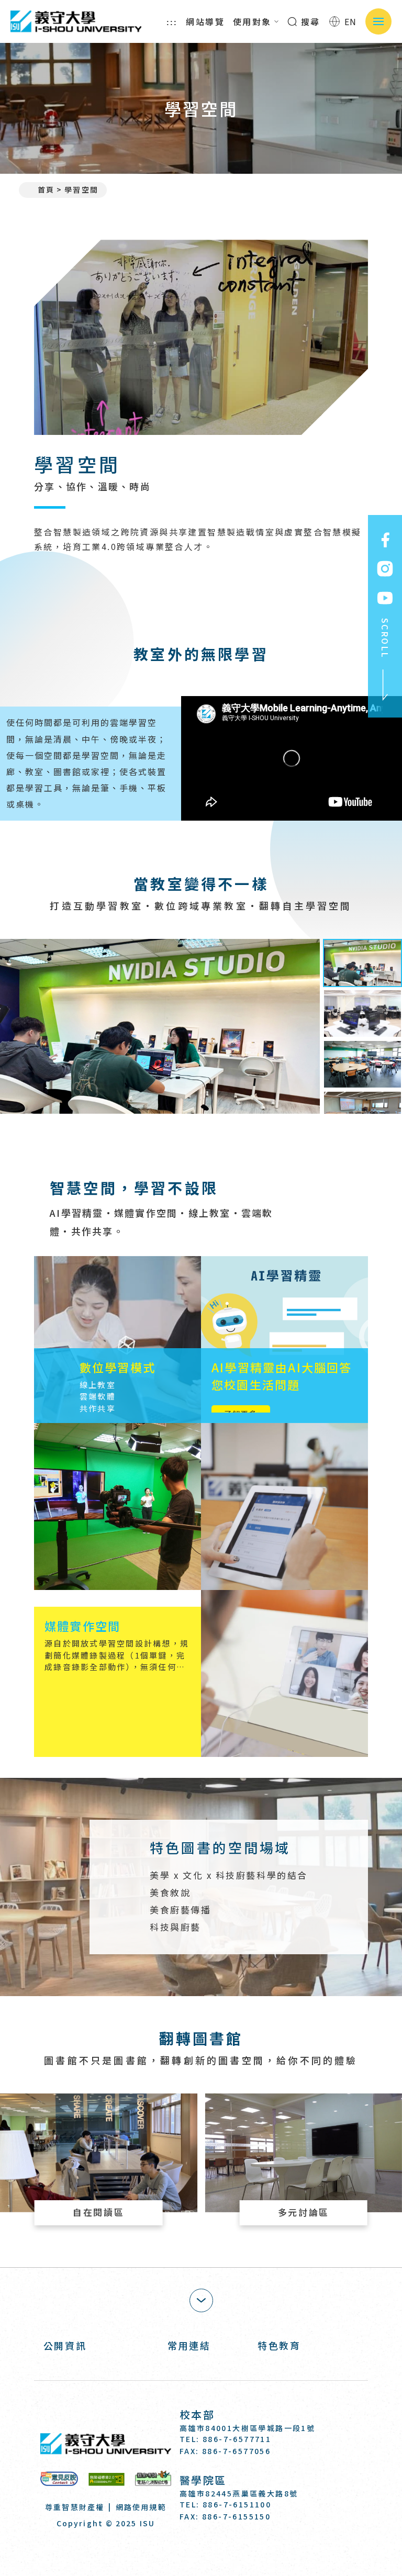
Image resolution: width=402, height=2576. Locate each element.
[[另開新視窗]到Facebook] (385, 540)
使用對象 (252, 21)
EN (351, 21)
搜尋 (309, 21)
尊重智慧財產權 (75, 2507)
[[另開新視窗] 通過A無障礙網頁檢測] (107, 2479)
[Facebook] (188, 2546)
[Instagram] (214, 2546)
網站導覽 (205, 21)
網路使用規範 (141, 2507)
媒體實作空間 (82, 1626)
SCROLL (385, 638)
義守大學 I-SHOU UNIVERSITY (76, 21)
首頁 (46, 189)
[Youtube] (239, 2546)
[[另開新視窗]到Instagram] (385, 569)
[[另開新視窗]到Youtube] (385, 598)
